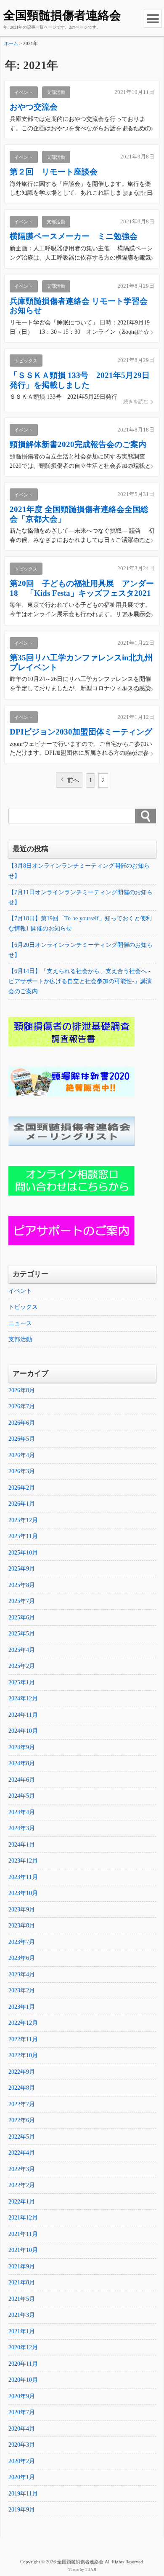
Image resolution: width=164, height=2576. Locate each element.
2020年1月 (22, 2477)
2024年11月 (23, 1715)
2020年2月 (22, 2461)
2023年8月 (22, 1926)
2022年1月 (22, 2202)
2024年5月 (22, 1796)
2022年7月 (22, 2104)
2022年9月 (22, 2072)
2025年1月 (22, 1682)
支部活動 (20, 1339)
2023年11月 (23, 1877)
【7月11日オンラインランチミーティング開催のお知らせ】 (81, 897)
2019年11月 (23, 2494)
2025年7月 (22, 1601)
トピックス (23, 1307)
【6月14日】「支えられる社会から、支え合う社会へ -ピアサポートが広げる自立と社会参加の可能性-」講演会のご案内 (80, 981)
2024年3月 (22, 1828)
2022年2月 (22, 2185)
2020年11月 (23, 2364)
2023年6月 (22, 1958)
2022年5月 (22, 2137)
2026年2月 (22, 1488)
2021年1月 (22, 2331)
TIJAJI (91, 2570)
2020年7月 (22, 2412)
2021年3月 (22, 2315)
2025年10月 (23, 1553)
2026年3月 (22, 1471)
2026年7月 (22, 1406)
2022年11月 (23, 2039)
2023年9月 (22, 1910)
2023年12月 (23, 1861)
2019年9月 (22, 2510)
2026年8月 (22, 1390)
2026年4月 (22, 1455)
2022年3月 (22, 2169)
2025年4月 (22, 1650)
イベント (20, 1291)
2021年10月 (23, 2250)
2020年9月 (22, 2396)
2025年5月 (22, 1634)
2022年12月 (23, 2023)
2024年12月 (23, 1698)
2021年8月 (22, 2282)
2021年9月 (22, 2266)
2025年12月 (23, 1520)
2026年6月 (22, 1423)
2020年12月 (23, 2347)
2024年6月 (22, 1780)
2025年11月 (23, 1536)
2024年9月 (22, 1747)
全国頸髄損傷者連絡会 (62, 15)
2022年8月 (22, 2088)
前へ (73, 780)
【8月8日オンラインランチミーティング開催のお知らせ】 (79, 871)
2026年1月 (22, 1504)
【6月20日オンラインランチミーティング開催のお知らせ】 (81, 950)
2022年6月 (22, 2120)
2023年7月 (22, 1942)
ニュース (20, 1323)
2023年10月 (23, 1893)
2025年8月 (22, 1585)
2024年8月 (22, 1763)
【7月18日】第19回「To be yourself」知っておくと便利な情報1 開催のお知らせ (80, 923)
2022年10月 (23, 2055)
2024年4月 (22, 1812)
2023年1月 (22, 2007)
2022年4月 (22, 2153)
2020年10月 (23, 2380)
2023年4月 (22, 1974)
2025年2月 (22, 1666)
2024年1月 (22, 1845)
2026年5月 (22, 1439)
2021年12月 (23, 2218)
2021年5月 (22, 2299)
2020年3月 (22, 2445)
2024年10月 (23, 1731)
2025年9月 (22, 1569)
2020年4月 (22, 2429)
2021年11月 (23, 2234)
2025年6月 (22, 1618)
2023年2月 (22, 1990)
